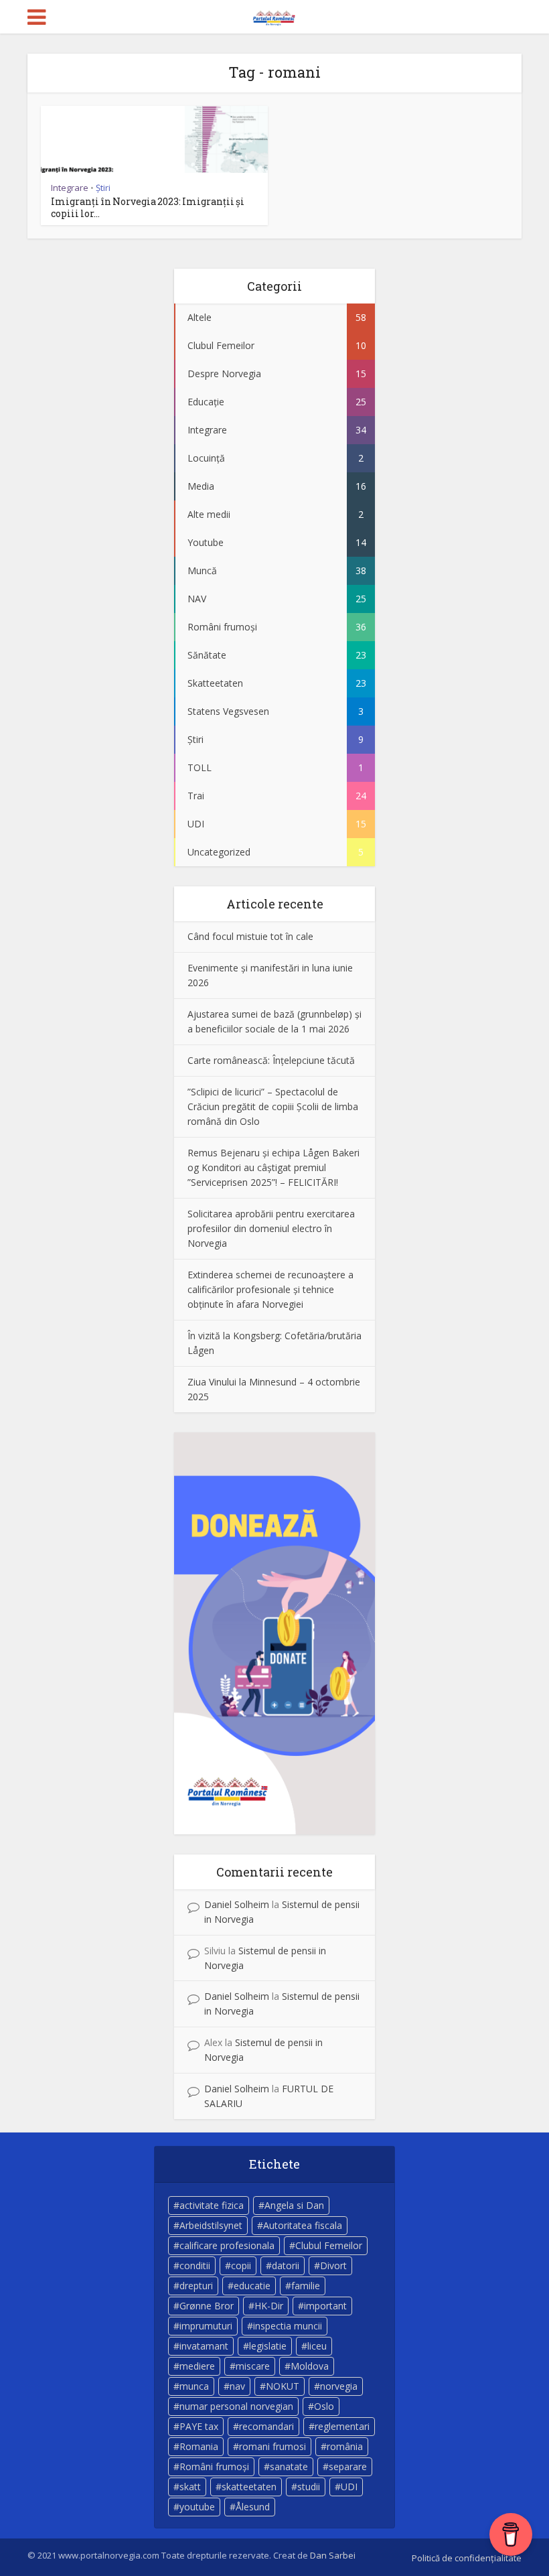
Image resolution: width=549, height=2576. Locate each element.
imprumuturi (206, 2326)
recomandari (266, 2426)
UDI (349, 2487)
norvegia (339, 2386)
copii (241, 2265)
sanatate (289, 2466)
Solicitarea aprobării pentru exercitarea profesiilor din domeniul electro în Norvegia (271, 1228)
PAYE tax (199, 2426)
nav (237, 2386)
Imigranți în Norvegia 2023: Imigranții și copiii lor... (148, 207)
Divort (333, 2265)
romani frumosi (272, 2446)
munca (194, 2386)
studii (309, 2487)
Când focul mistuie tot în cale (250, 936)
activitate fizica (212, 2205)
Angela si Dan (294, 2205)
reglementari (342, 2426)
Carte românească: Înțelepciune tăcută (271, 1060)
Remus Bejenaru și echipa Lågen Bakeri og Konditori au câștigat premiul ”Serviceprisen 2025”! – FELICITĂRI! (273, 1167)
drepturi (196, 2286)
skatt (190, 2487)
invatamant (204, 2346)
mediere (197, 2366)
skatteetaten (249, 2487)
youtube (197, 2507)
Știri (103, 188)
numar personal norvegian (236, 2406)
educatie (252, 2286)
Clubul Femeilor (329, 2245)
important (325, 2306)
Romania (199, 2446)
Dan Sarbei (333, 2555)
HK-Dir (269, 2306)
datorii (286, 2265)
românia (345, 2446)
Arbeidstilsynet (211, 2225)
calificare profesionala (227, 2245)
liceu (317, 2346)
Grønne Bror (207, 2306)
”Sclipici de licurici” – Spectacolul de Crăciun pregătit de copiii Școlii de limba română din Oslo (273, 1106)
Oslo (324, 2406)
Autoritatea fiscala (303, 2225)
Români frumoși (214, 2466)
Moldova (310, 2366)
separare (348, 2466)
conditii (195, 2265)
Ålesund (253, 2507)
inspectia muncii (288, 2326)
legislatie (268, 2346)
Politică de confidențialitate (467, 2558)
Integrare (70, 188)
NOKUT (283, 2386)
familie (306, 2286)
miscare (253, 2366)
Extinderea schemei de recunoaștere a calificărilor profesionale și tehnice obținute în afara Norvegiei (270, 1289)
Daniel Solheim (237, 1904)
